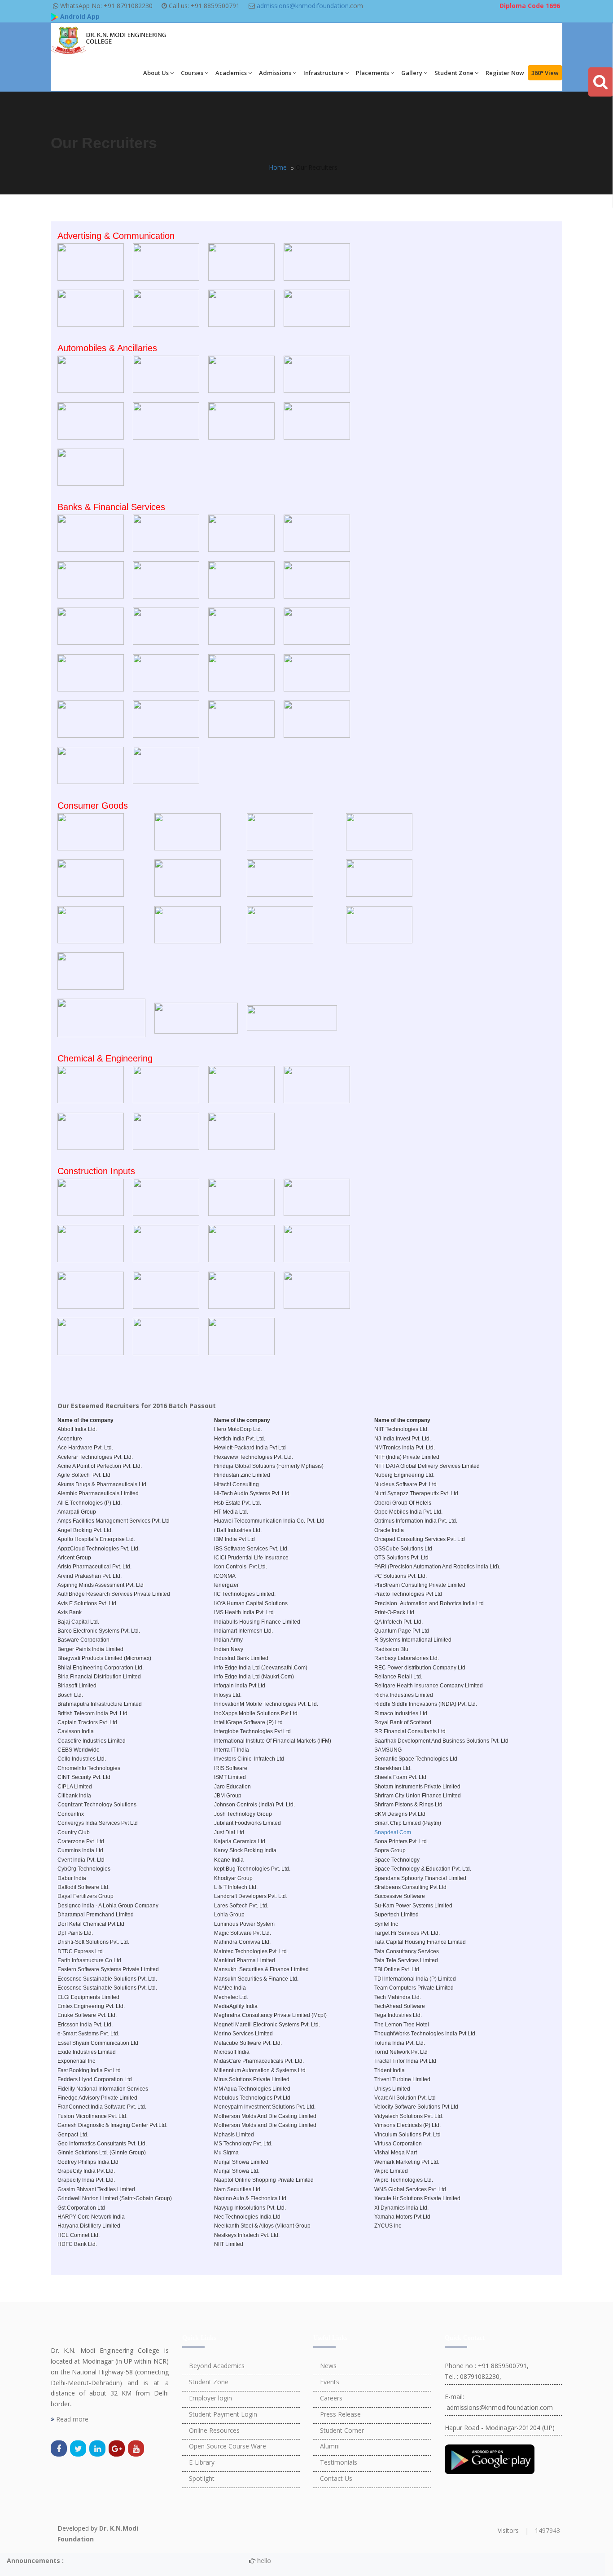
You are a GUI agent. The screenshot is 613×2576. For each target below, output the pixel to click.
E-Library (202, 2462)
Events (330, 2382)
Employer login (210, 2398)
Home (278, 167)
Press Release (340, 2414)
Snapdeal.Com (393, 1832)
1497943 (547, 2530)
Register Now (505, 73)
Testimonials (339, 2462)
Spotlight (202, 2478)
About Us (156, 73)
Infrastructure (324, 73)
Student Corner (342, 2430)
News (328, 2366)
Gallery (412, 73)
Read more (71, 2419)
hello (232, 2561)
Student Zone (454, 73)
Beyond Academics (217, 2366)
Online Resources (214, 2430)
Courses (192, 73)
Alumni (330, 2446)
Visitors (508, 2530)
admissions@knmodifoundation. (303, 6)
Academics (231, 73)
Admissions (275, 73)
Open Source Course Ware (228, 2446)
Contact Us (336, 2478)
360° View (545, 73)
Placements (372, 73)
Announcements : (35, 2561)
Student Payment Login (223, 2414)
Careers (331, 2398)
